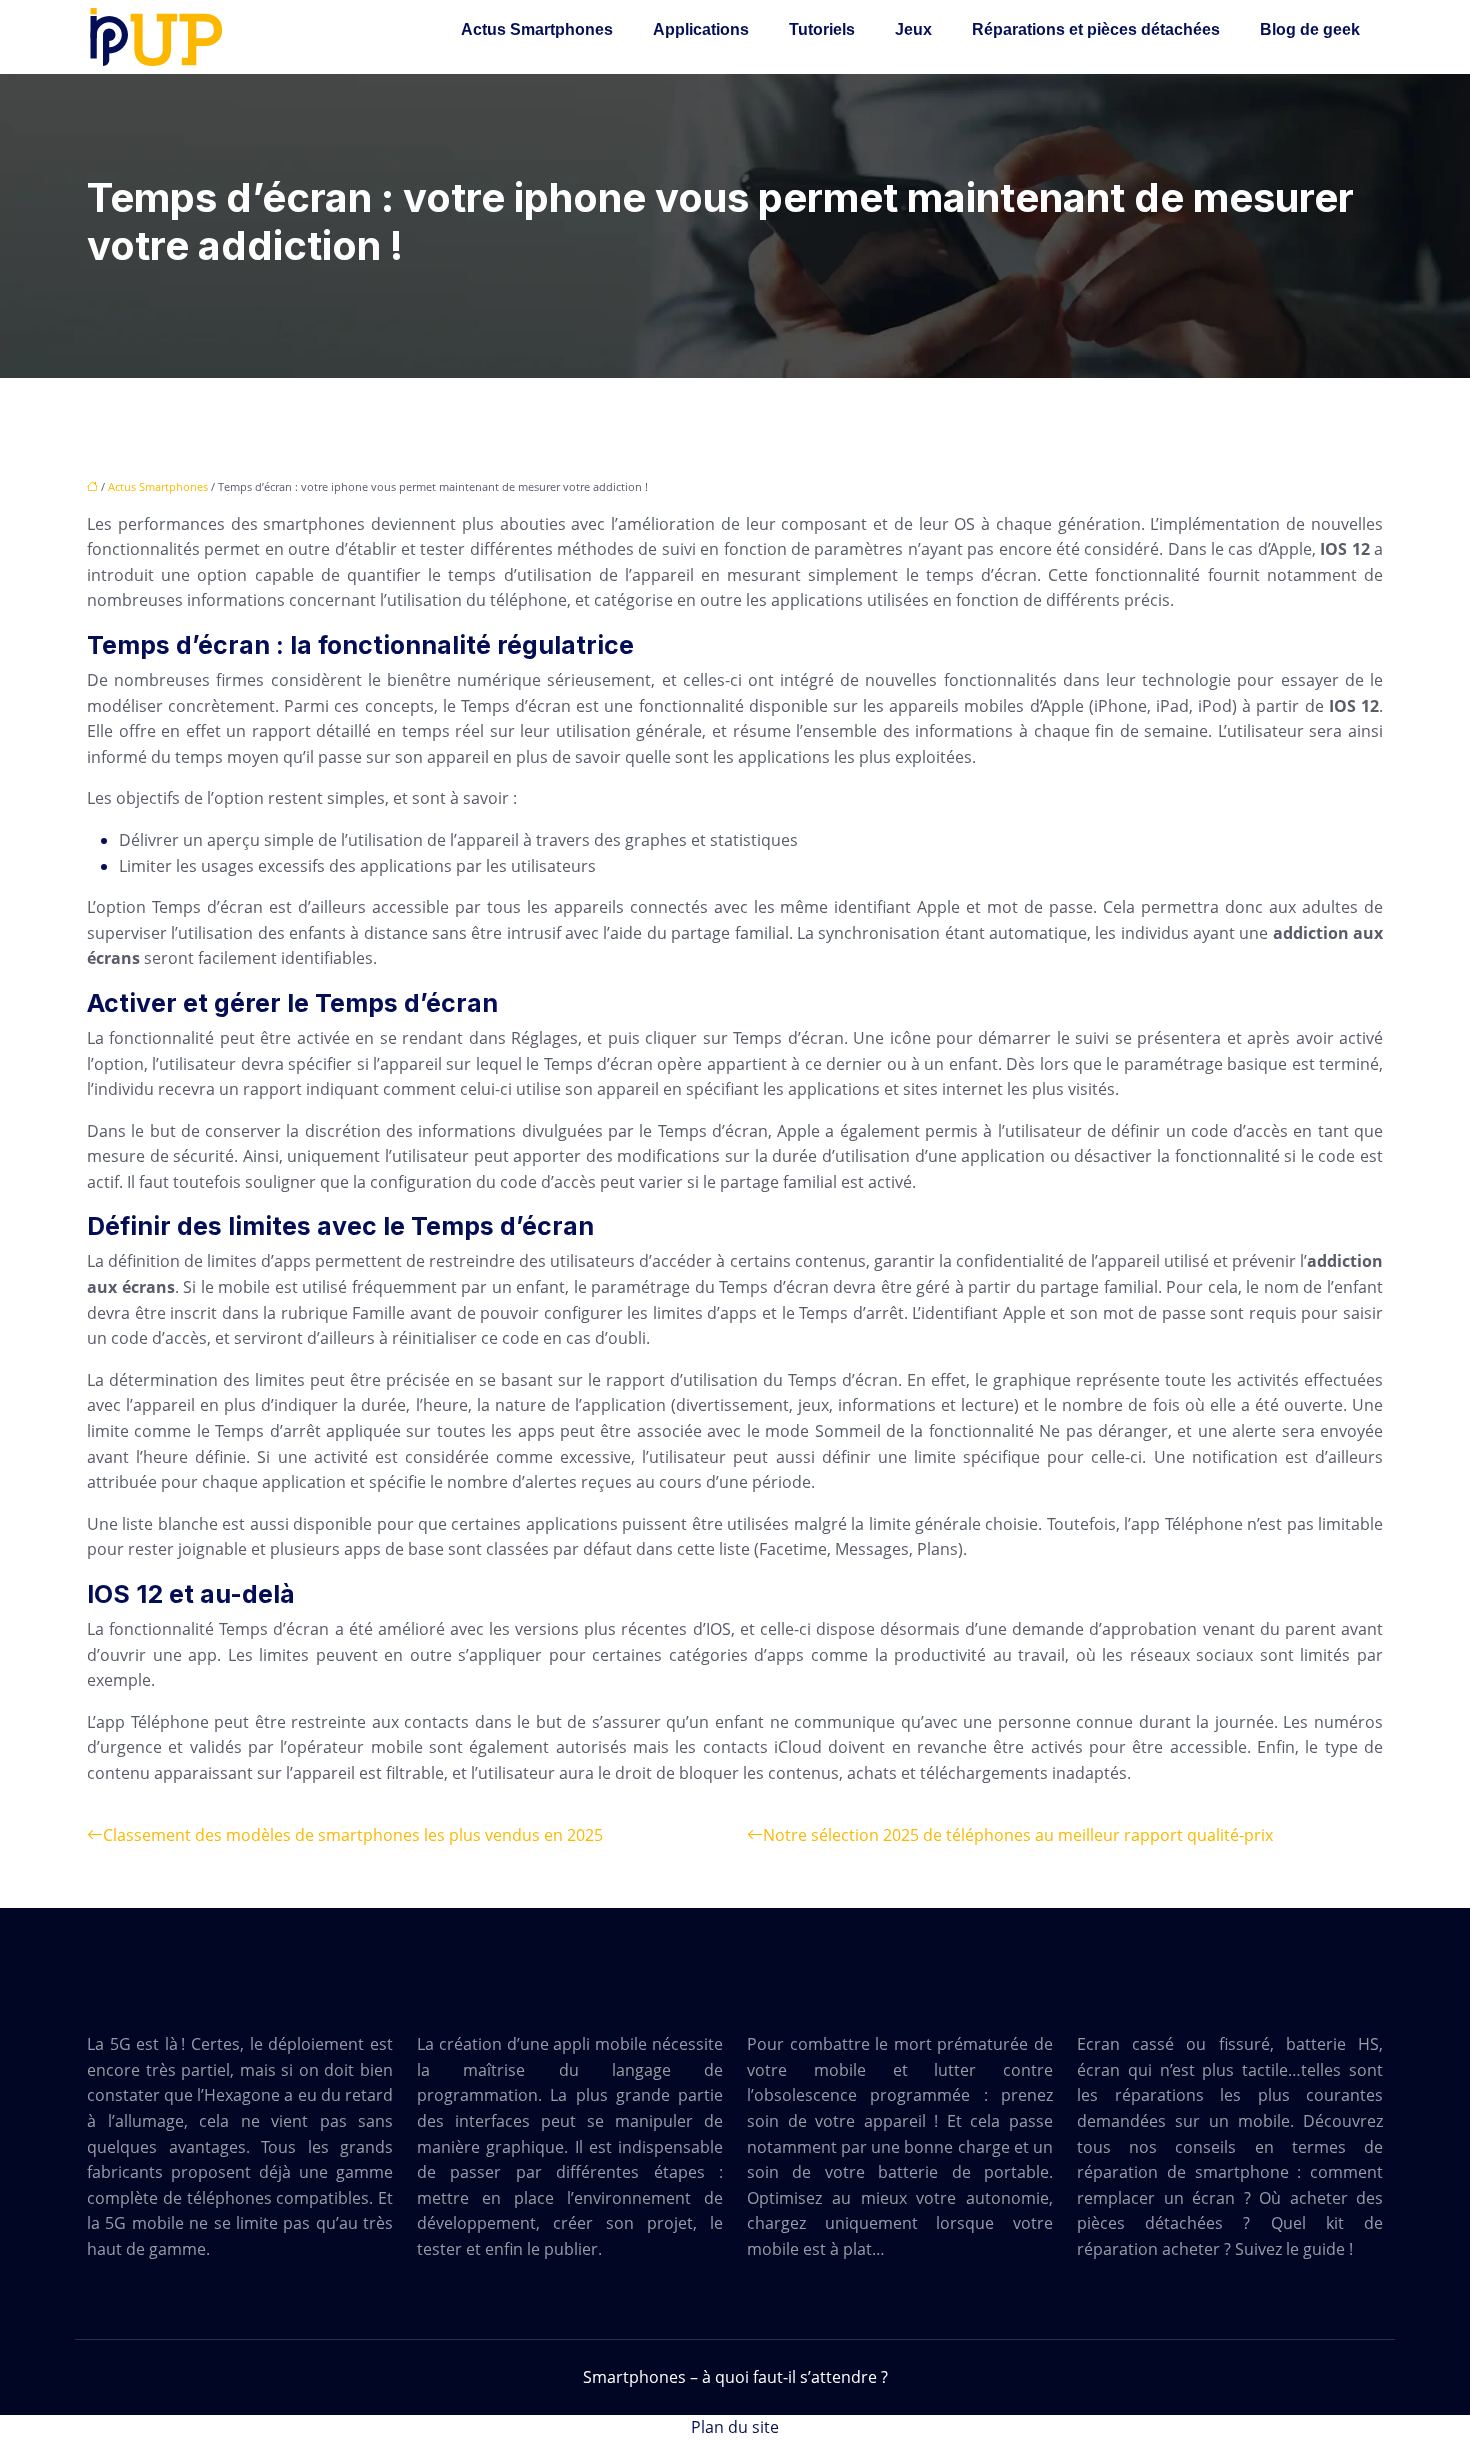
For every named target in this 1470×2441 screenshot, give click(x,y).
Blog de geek (1310, 29)
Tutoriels (822, 29)
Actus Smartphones (537, 29)
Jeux (913, 29)
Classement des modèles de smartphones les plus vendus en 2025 (353, 1835)
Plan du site (735, 2427)
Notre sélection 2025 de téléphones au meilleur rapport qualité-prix (1018, 1835)
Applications (701, 29)
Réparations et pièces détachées (1096, 29)
